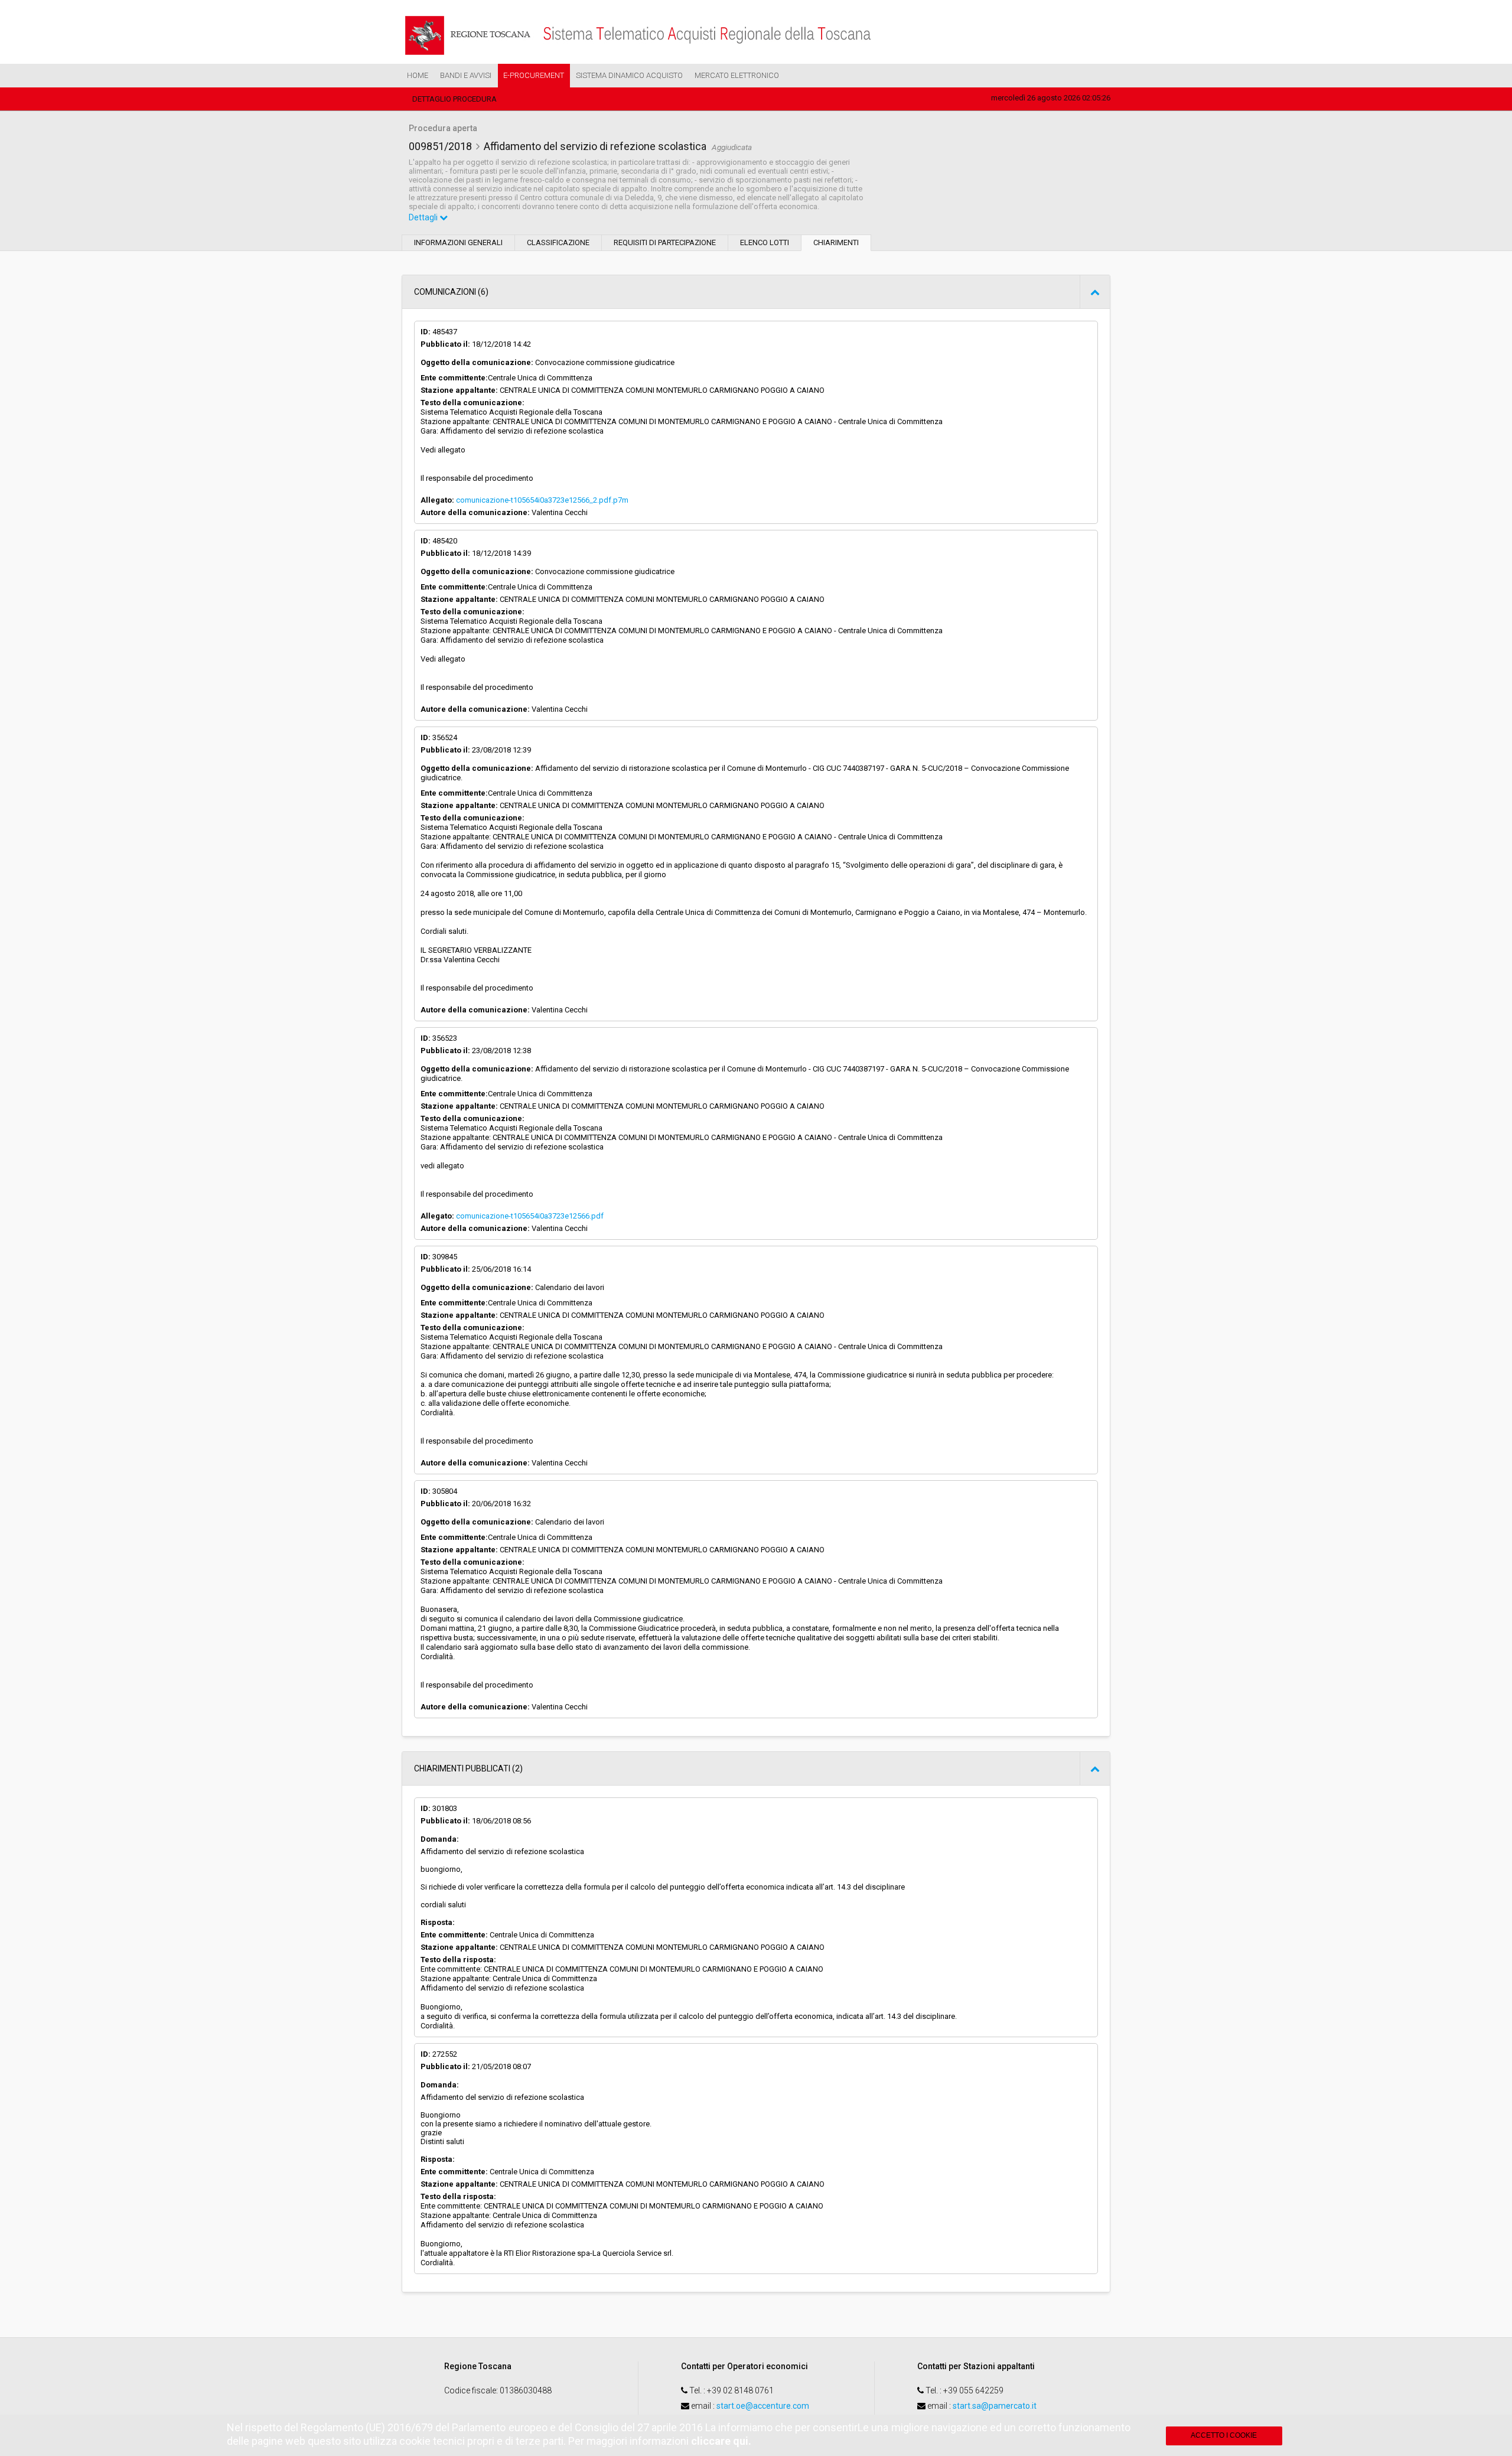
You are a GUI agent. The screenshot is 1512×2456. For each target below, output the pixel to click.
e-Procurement (534, 75)
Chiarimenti (836, 242)
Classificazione (558, 242)
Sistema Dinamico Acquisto (629, 75)
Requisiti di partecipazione (665, 242)
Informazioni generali (458, 242)
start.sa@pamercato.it (995, 2406)
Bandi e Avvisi (466, 75)
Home (418, 75)
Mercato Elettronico (737, 75)
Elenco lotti (765, 242)
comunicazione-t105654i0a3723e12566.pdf (530, 1216)
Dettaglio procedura (454, 99)
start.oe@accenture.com (763, 2406)
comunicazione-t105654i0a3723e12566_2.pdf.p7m (542, 500)
